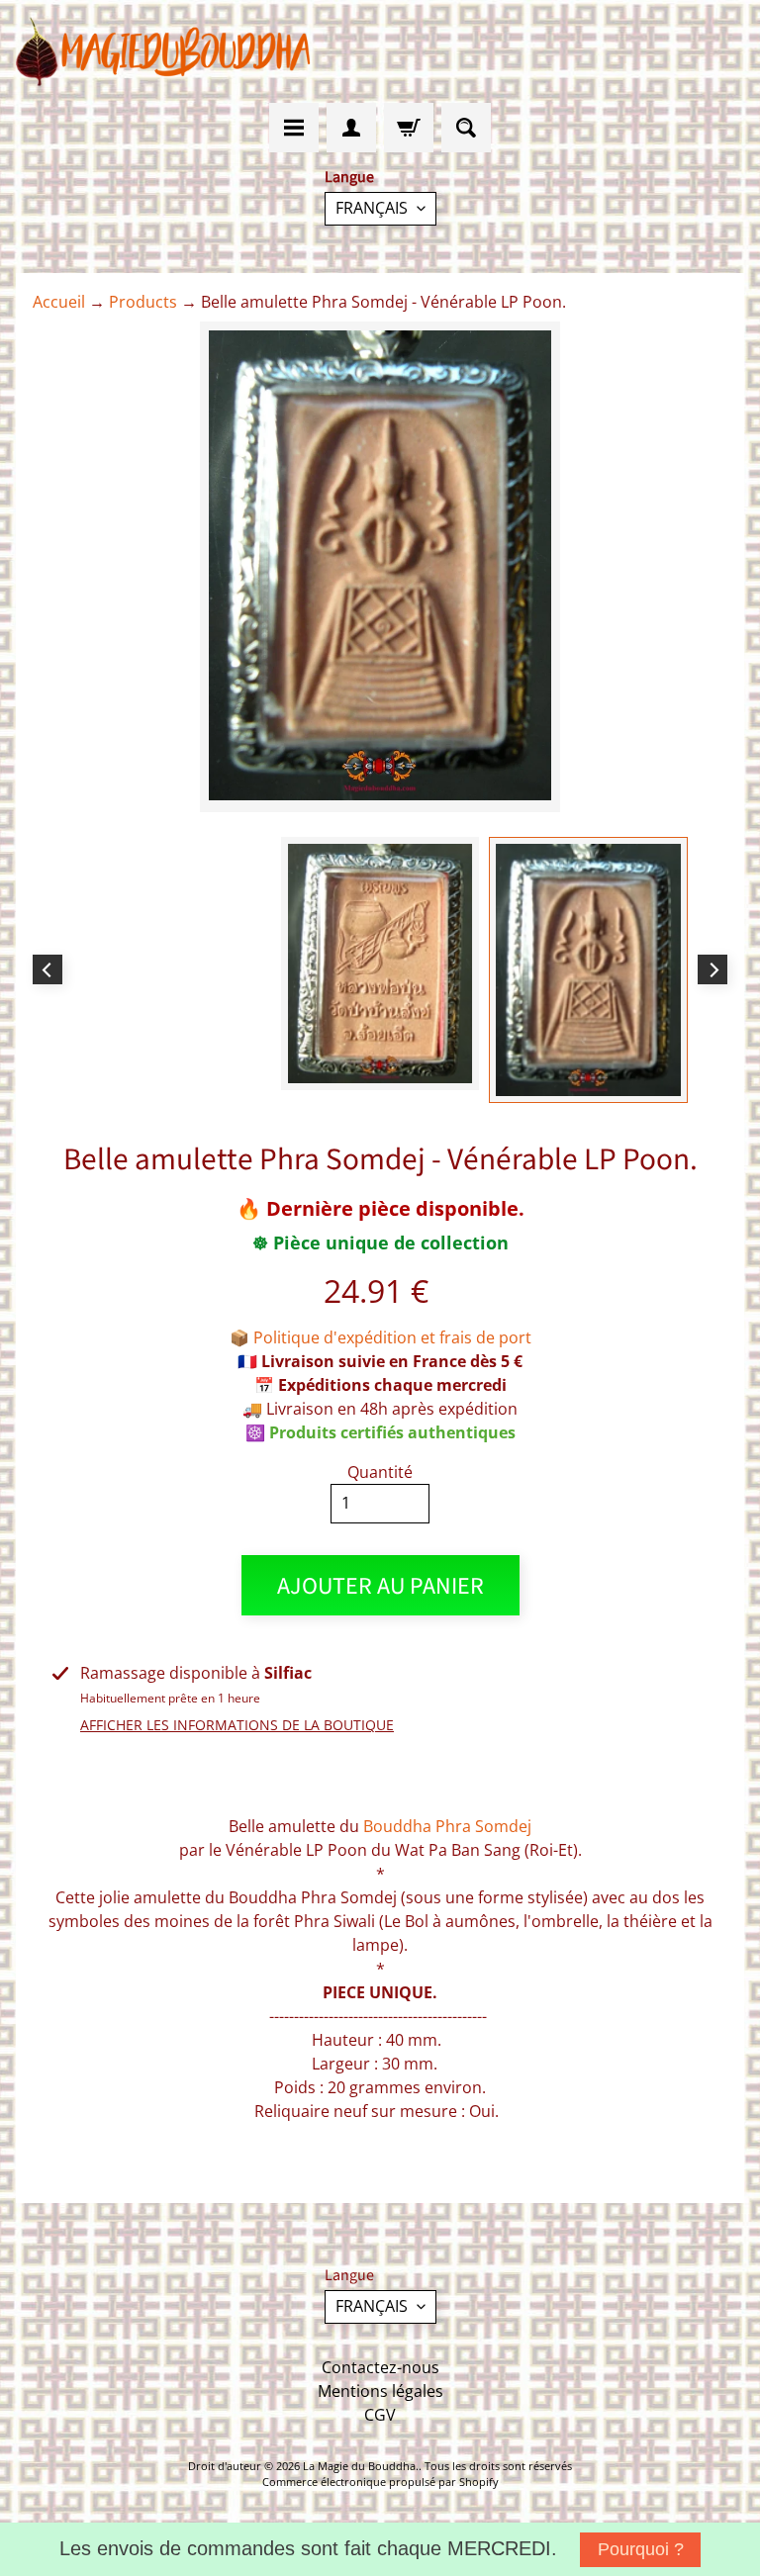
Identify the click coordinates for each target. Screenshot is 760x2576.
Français (372, 208)
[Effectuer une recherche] (466, 128)
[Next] (712, 969)
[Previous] (47, 969)
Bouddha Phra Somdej (447, 1826)
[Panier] (409, 128)
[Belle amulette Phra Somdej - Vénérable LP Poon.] (588, 970)
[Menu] (294, 128)
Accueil (59, 302)
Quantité (380, 1472)
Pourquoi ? (641, 2549)
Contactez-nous (380, 2367)
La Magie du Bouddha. (361, 2466)
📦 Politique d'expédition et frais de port (380, 1337)
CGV (380, 2415)
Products (143, 302)
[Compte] (351, 128)
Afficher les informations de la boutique (237, 1725)
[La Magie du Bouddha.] (164, 51)
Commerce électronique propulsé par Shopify (380, 2482)
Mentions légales (380, 2391)
